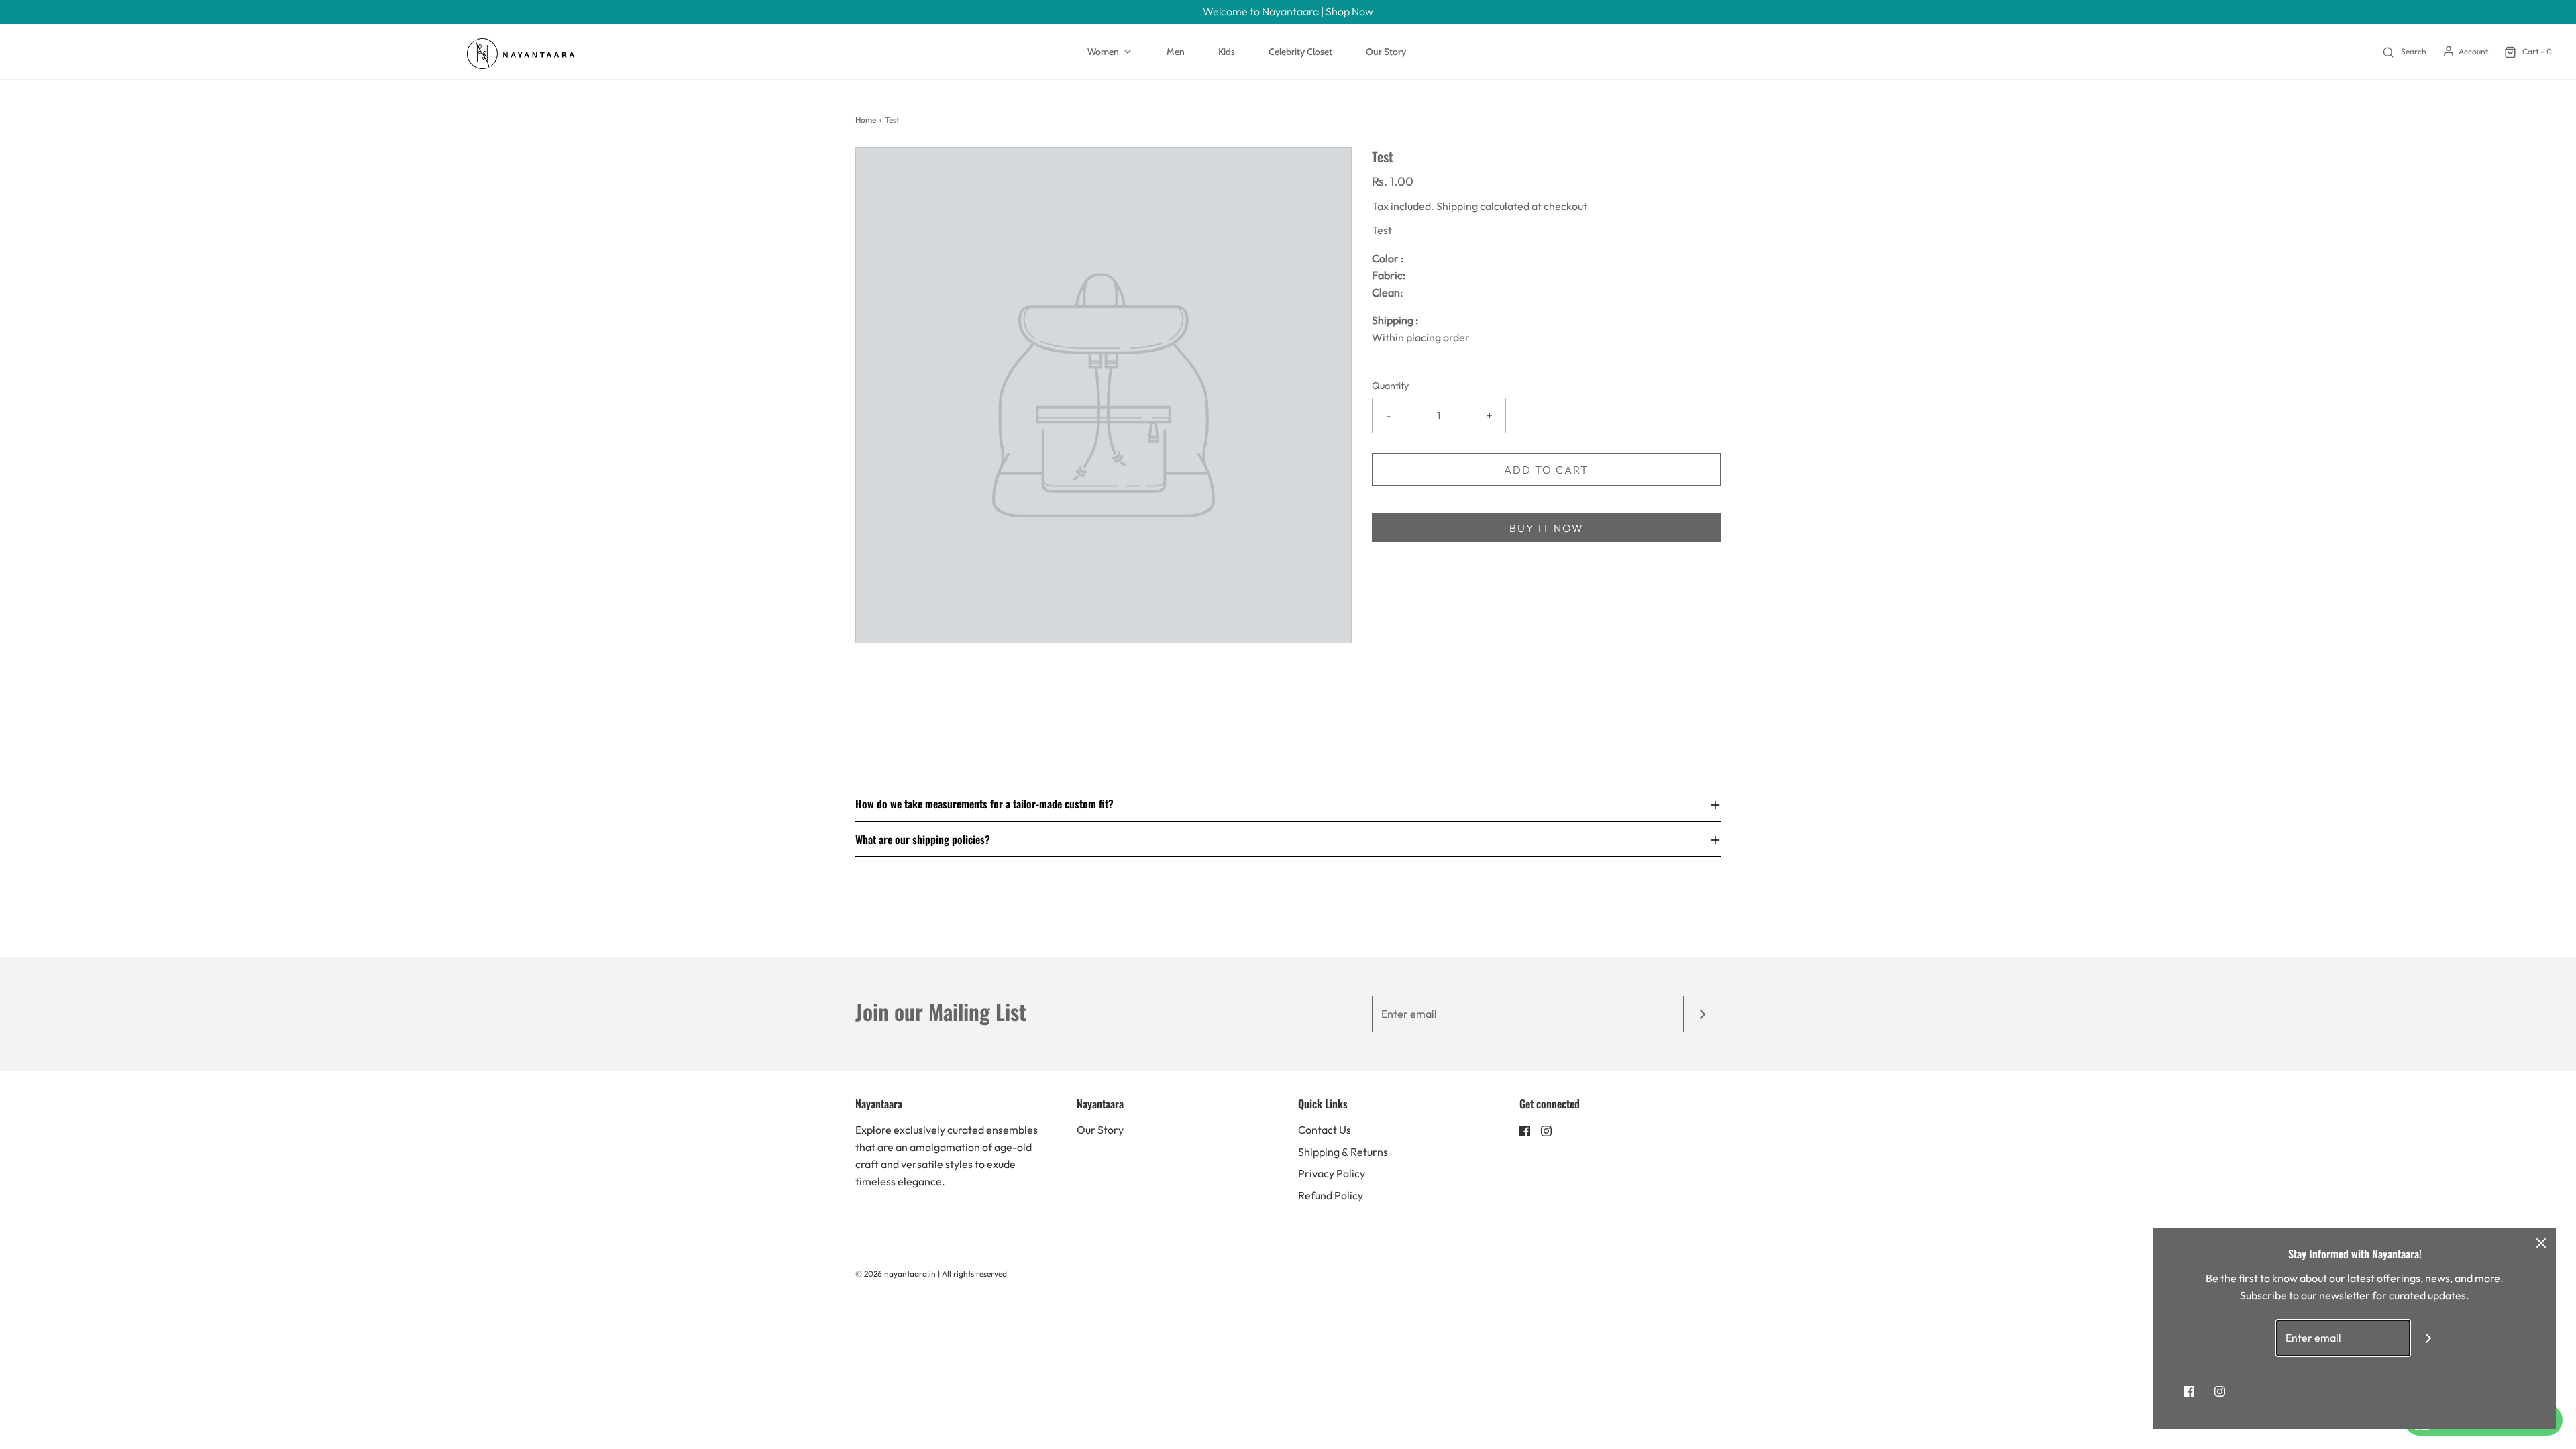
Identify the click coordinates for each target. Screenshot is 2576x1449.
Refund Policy (1331, 1195)
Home (866, 120)
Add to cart (1546, 470)
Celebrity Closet (1300, 52)
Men (1176, 52)
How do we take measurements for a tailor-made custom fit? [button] (984, 805)
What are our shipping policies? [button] (923, 839)
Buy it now (1547, 528)
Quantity (1390, 386)
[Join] (1702, 1014)
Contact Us (1325, 1130)
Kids (1227, 52)
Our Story (1386, 52)
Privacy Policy (1332, 1173)
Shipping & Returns (1343, 1152)
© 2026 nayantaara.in (896, 1274)
